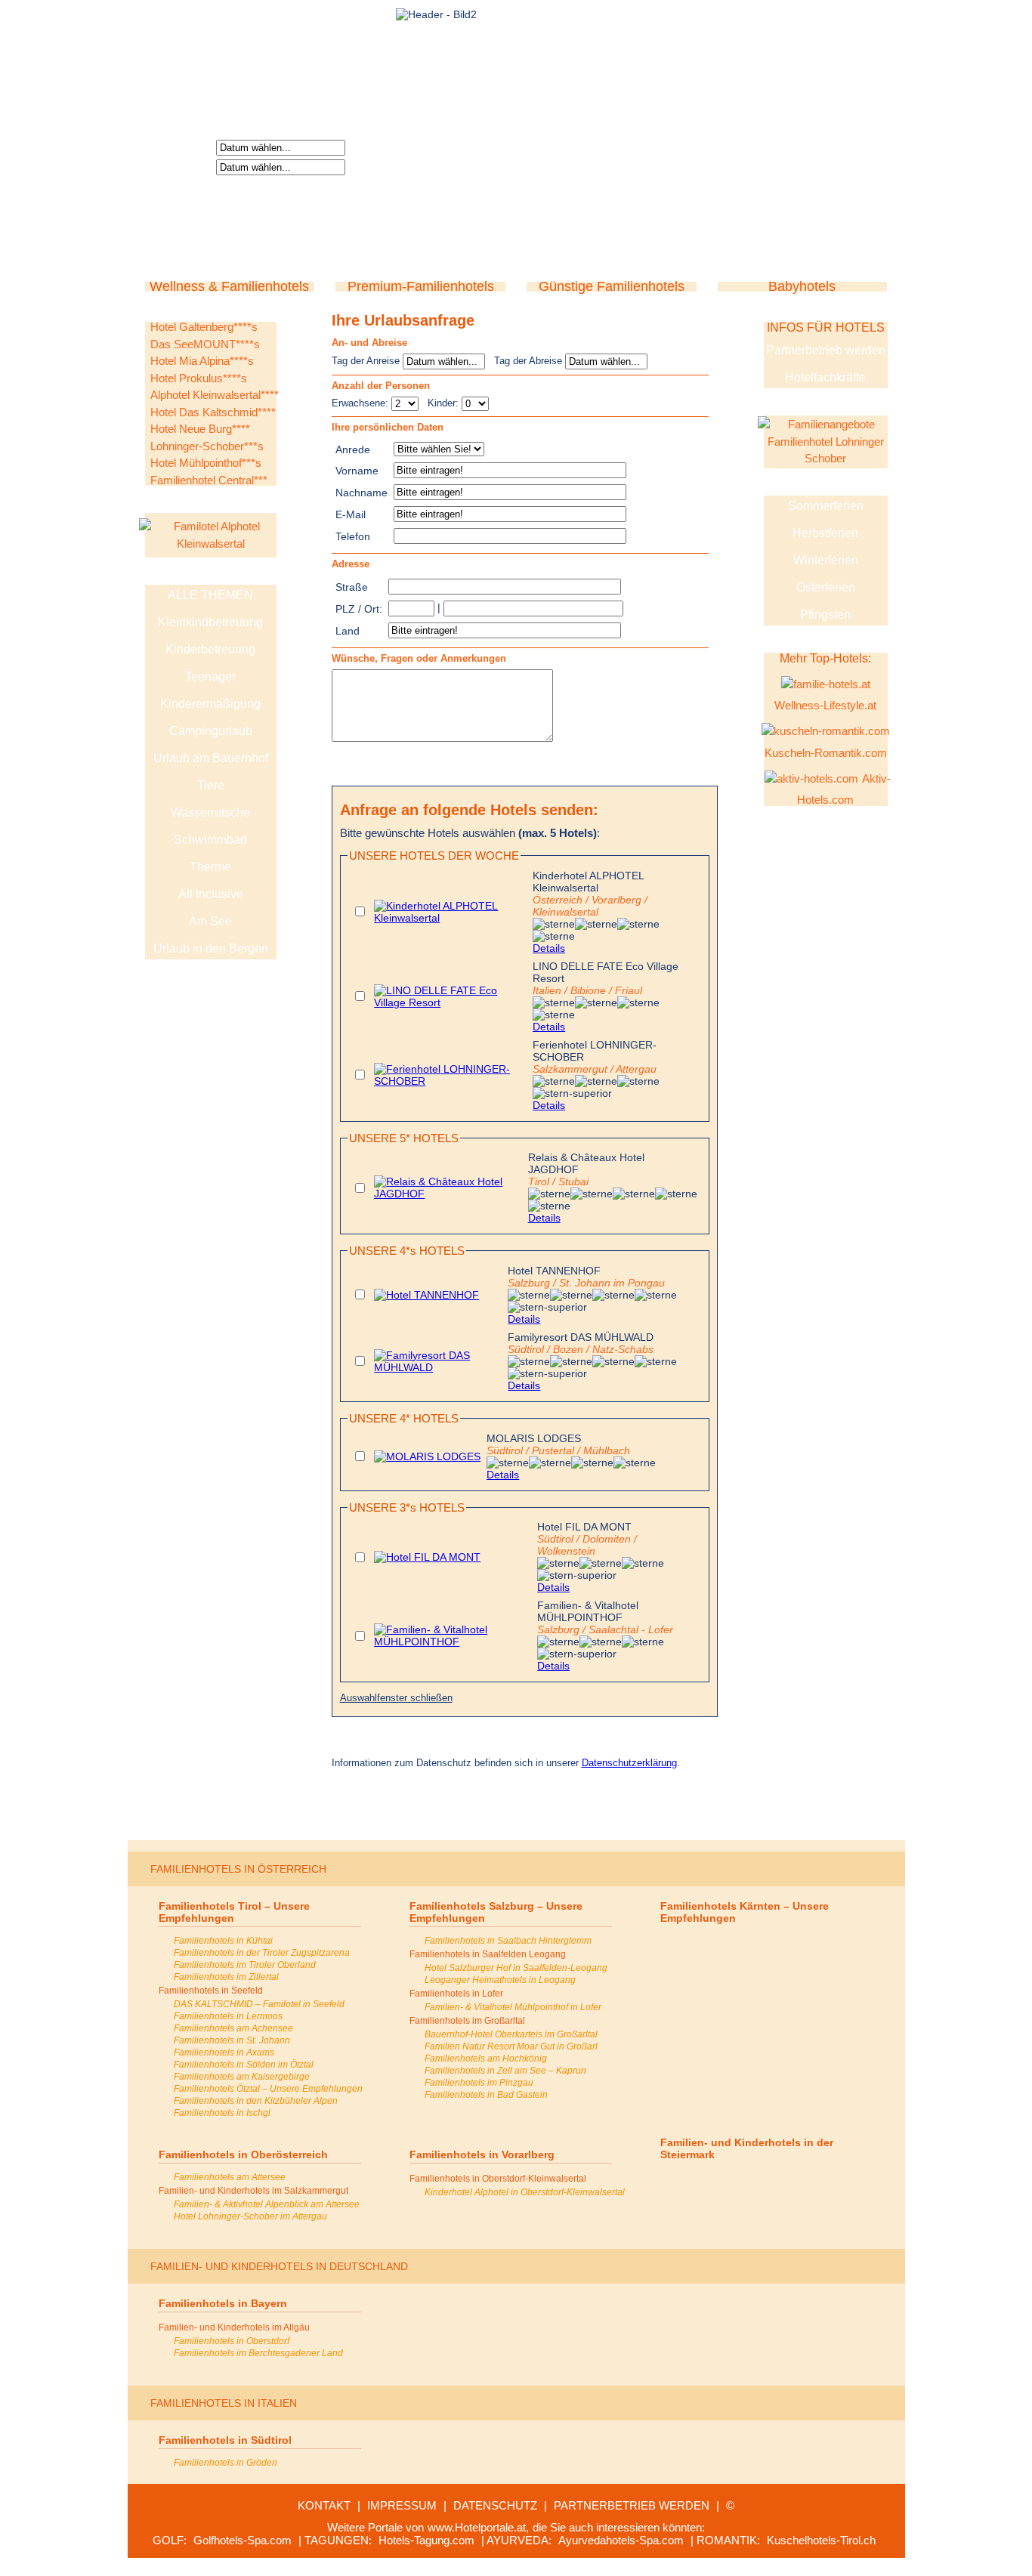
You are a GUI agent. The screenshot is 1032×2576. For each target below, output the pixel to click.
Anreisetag (183, 147)
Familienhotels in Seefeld (211, 1991)
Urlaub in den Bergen (211, 948)
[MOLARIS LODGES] (427, 1456)
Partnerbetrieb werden (826, 350)
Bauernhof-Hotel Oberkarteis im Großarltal (511, 2034)
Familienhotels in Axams (224, 2052)
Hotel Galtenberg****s (204, 327)
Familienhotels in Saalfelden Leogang (488, 1954)
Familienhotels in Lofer (456, 1994)
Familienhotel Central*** (209, 480)
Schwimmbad (210, 840)
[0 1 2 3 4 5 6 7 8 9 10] (475, 403)
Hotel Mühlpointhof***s (206, 463)
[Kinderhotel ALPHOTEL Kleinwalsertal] (450, 918)
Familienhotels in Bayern (223, 2303)
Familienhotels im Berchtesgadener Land (258, 2353)
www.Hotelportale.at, (478, 2527)
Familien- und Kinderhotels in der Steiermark (747, 2148)
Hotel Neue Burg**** (200, 429)
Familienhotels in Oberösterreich (243, 2154)
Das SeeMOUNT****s (205, 344)
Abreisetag (183, 166)
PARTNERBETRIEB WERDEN (632, 2505)
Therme (210, 867)
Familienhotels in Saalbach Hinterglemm (508, 1941)
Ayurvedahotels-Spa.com (621, 2540)
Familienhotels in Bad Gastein (486, 2095)
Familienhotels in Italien (224, 2403)
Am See (210, 921)
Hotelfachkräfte (825, 377)
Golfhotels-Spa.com (243, 2540)
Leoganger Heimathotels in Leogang (500, 1980)
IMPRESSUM (402, 2505)
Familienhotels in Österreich (238, 1869)
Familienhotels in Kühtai (223, 1941)
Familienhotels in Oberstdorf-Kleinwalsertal (498, 2179)
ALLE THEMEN (210, 595)
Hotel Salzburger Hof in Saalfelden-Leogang (516, 1968)
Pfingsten (825, 615)
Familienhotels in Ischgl (222, 2113)
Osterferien (826, 587)
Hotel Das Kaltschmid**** (213, 412)
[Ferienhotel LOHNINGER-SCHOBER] (450, 1081)
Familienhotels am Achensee (233, 2028)
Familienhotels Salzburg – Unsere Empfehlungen (496, 1912)
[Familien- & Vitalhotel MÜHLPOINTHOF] (453, 1642)
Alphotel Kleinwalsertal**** (215, 395)
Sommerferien (826, 506)
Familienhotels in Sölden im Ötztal (244, 2065)
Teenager (210, 676)
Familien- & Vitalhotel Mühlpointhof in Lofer (513, 2007)
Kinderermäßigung (210, 704)
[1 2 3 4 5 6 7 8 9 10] (406, 403)
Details (549, 948)
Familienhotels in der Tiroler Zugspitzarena (262, 1953)
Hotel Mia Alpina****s (202, 361)
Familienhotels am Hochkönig (486, 2059)
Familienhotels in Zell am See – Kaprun (505, 2071)
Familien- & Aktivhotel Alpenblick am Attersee (267, 2204)
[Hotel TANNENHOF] (426, 1295)
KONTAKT (324, 2505)
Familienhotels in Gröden (226, 2463)
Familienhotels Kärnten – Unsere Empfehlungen (745, 1912)
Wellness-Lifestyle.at (825, 705)
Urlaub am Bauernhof (211, 758)
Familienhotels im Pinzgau (479, 2083)
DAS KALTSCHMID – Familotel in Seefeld (259, 2004)
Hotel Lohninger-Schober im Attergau (250, 2216)
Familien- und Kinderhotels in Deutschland (279, 2266)
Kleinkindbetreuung (210, 622)
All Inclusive (211, 894)
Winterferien (826, 560)
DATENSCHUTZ (495, 2505)
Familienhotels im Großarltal (467, 2021)
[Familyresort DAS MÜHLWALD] (438, 1367)
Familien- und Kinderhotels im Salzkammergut (253, 2191)
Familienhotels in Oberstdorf (232, 2341)
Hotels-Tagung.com (426, 2540)
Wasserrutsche (210, 812)
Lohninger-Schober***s (207, 446)
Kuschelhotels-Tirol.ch (821, 2540)
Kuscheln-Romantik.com (826, 753)
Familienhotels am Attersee (230, 2177)
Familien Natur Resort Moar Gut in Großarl (511, 2046)
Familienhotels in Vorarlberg (482, 2154)
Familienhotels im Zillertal (226, 1977)
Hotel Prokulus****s (199, 378)
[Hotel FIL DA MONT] (427, 1557)
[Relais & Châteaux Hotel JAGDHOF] (448, 1194)
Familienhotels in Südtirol (225, 2440)
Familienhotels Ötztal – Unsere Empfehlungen (268, 2089)
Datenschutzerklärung (629, 1763)
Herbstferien (825, 533)
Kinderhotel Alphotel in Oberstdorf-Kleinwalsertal (525, 2192)
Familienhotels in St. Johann (232, 2040)
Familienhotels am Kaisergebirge (242, 2077)
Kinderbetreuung (210, 649)
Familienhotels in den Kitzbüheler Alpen (256, 2101)
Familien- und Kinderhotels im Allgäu (234, 2327)
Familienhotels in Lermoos (228, 2016)
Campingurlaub (211, 731)
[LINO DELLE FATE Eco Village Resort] (450, 1002)
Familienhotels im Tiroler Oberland (245, 1965)
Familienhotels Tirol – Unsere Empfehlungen (234, 1912)
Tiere (211, 785)
